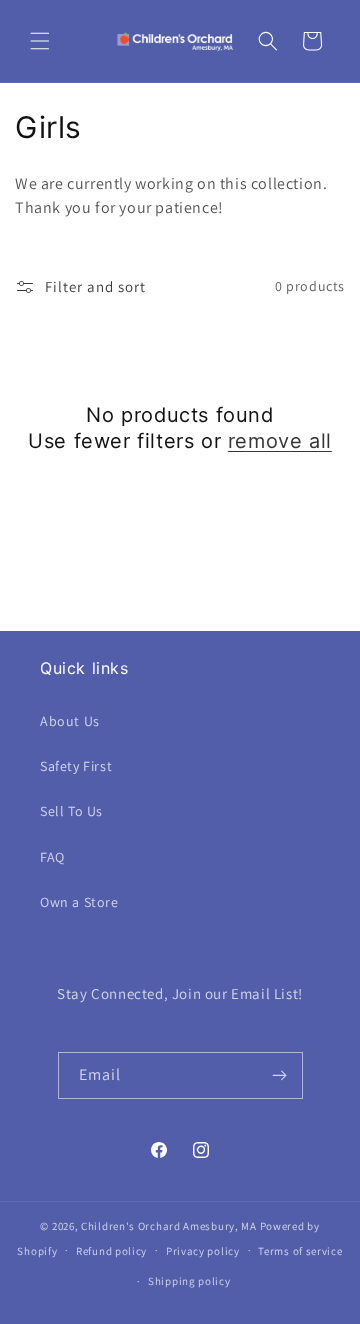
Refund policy (111, 1251)
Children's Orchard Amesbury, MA (169, 1226)
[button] (40, 41)
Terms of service (300, 1251)
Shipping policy (189, 1281)
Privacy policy (203, 1251)
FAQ (52, 857)
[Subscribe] (280, 1075)
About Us (70, 721)
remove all (280, 441)
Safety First (76, 766)
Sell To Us (71, 811)
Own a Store (79, 902)
